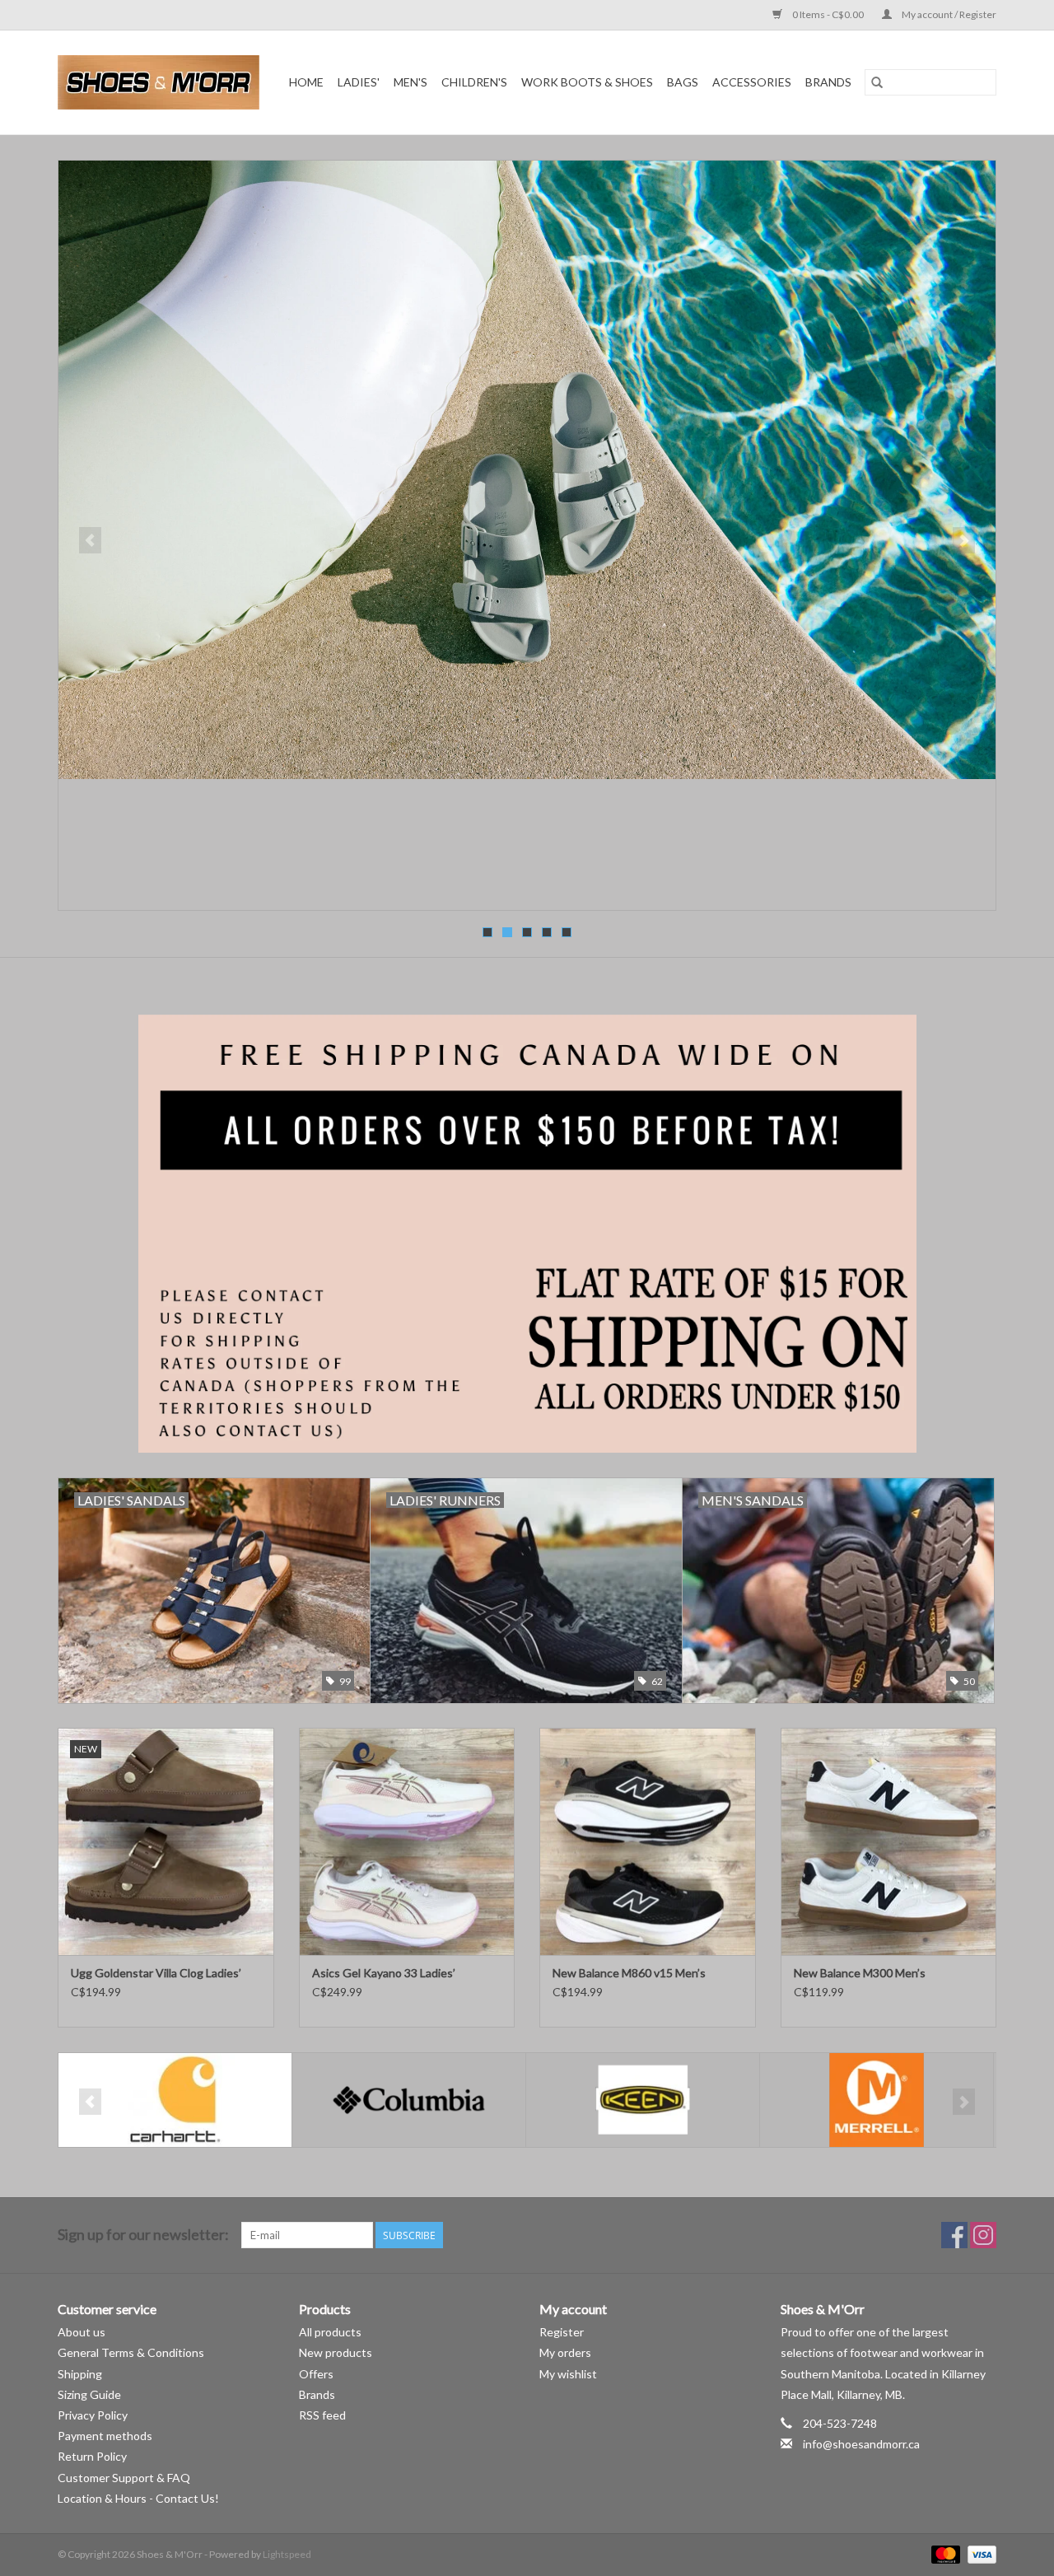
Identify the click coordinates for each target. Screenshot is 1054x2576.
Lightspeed (287, 2554)
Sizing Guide (89, 2394)
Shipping (80, 2374)
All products (330, 2332)
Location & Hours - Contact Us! (138, 2498)
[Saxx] (527, 535)
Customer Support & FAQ (124, 2478)
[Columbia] (175, 2100)
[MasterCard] (944, 2553)
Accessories (752, 82)
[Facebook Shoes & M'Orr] (954, 2235)
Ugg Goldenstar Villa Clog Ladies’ (156, 1973)
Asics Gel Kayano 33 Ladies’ (384, 1973)
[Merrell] (643, 2100)
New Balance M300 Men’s (860, 1973)
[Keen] (409, 2100)
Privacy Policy (93, 2415)
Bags (683, 82)
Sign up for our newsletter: (143, 2235)
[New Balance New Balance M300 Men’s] (889, 1841)
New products (336, 2352)
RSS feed (322, 2415)
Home (306, 82)
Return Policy (92, 2456)
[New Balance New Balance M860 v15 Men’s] (648, 1841)
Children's (474, 82)
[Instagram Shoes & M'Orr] (983, 2235)
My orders (565, 2352)
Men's (410, 82)
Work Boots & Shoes (587, 82)
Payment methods (105, 2436)
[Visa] (979, 2553)
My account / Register (948, 14)
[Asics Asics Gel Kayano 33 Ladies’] (407, 1841)
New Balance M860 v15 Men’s (629, 1973)
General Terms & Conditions (131, 2352)
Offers (316, 2374)
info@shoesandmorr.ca (861, 2444)
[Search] (877, 82)
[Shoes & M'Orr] (161, 82)
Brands (828, 82)
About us (82, 2332)
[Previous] (90, 540)
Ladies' (359, 82)
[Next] (964, 540)
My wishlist (568, 2374)
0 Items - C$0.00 (828, 14)
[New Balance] (877, 2100)
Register (562, 2332)
